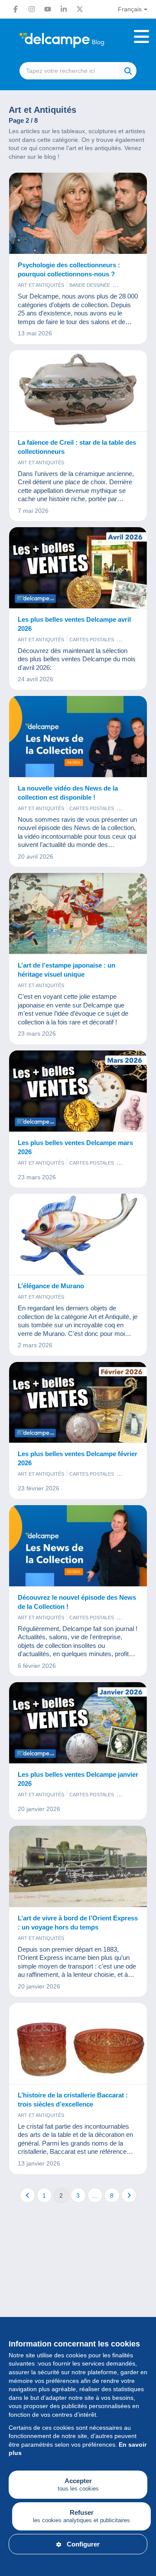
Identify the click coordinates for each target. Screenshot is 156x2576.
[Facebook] (16, 9)
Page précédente (28, 2195)
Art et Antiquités (41, 285)
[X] (80, 9)
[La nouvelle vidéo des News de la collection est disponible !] (78, 737)
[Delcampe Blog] (78, 40)
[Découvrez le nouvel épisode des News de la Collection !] (78, 1546)
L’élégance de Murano (51, 1286)
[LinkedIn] (64, 9)
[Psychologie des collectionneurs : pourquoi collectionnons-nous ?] (78, 213)
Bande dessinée (90, 285)
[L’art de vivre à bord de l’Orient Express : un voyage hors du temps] (78, 1867)
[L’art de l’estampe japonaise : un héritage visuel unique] (78, 914)
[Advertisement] (78, 2307)
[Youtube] (48, 9)
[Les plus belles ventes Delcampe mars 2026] (78, 1091)
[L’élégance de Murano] (78, 1234)
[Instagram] (32, 9)
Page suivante (129, 2195)
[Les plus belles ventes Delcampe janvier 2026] (78, 1723)
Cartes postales (92, 640)
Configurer (83, 2544)
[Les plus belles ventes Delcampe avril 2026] (78, 568)
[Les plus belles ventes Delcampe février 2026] (78, 1403)
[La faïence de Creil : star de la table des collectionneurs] (78, 391)
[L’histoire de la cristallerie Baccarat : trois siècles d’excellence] (78, 2044)
